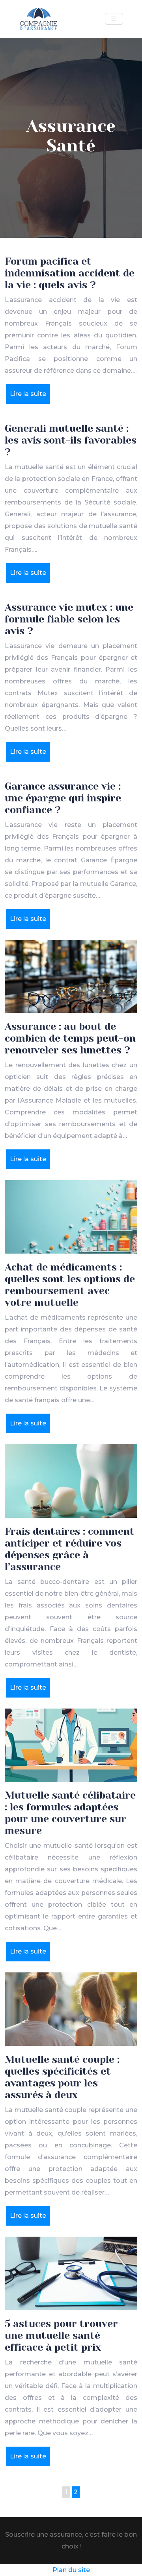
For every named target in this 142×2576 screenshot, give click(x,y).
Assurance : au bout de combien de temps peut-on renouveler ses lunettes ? (70, 1038)
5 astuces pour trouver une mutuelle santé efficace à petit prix (61, 2336)
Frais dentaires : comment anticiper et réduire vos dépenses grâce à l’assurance (70, 1549)
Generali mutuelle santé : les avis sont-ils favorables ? (71, 440)
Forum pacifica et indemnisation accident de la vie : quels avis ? (70, 273)
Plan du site (71, 2570)
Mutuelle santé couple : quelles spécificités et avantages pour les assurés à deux (62, 2077)
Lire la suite (28, 394)
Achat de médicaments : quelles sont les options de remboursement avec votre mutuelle (70, 1285)
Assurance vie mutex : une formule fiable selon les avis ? (69, 619)
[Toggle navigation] (114, 19)
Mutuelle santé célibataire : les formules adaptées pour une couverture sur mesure (70, 1813)
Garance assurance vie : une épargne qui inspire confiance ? (63, 798)
